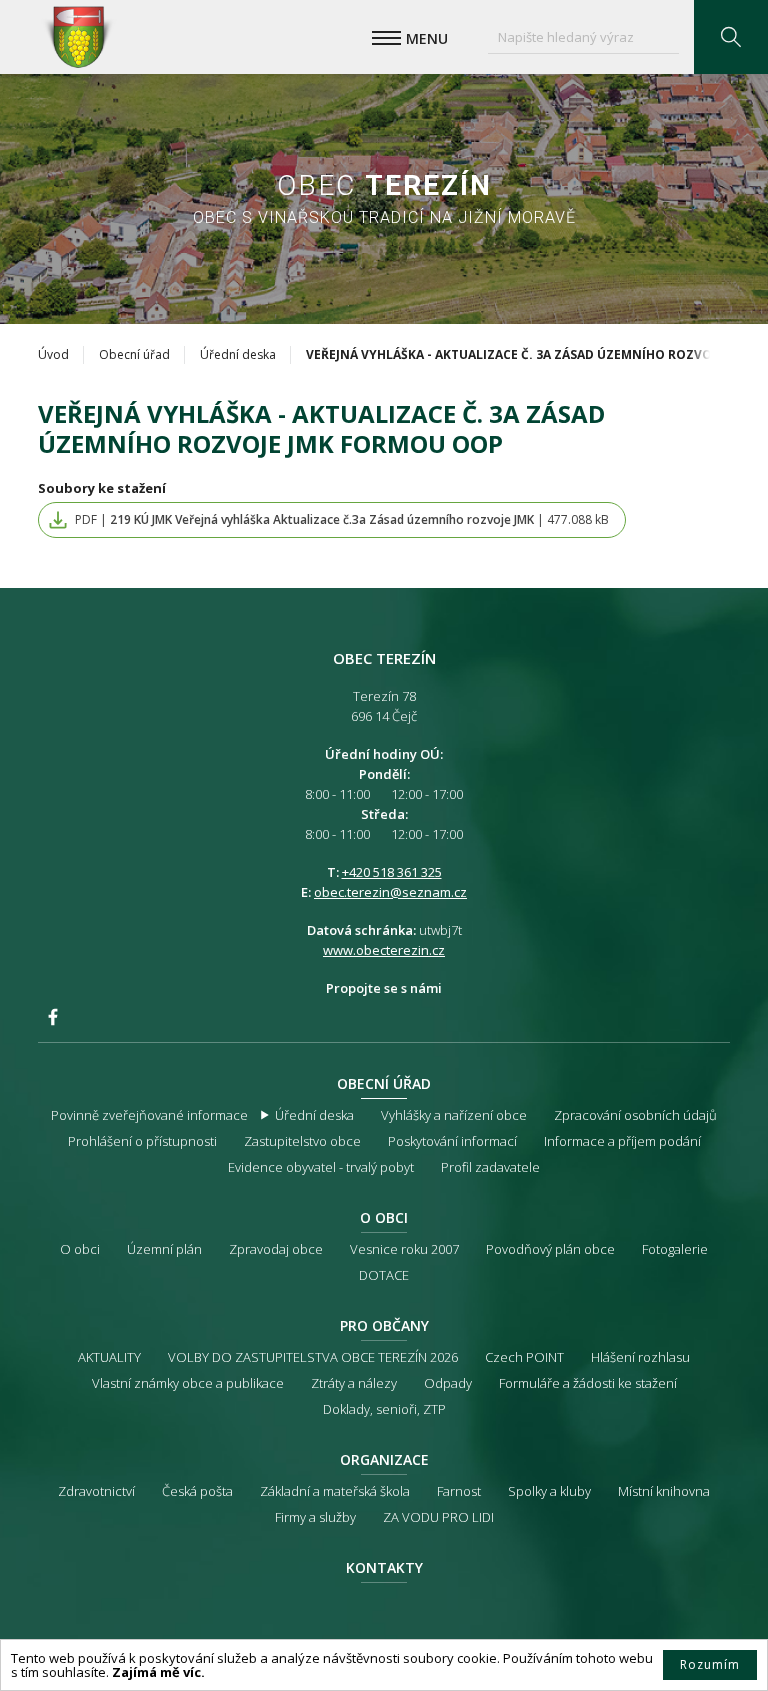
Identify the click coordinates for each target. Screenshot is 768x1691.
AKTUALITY (109, 1357)
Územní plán (164, 1249)
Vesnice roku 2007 (404, 1249)
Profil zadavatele (490, 1167)
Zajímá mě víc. (158, 1672)
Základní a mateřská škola (335, 1491)
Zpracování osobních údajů (635, 1115)
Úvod (53, 354)
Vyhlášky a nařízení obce (454, 1115)
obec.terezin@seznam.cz (390, 892)
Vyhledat (731, 37)
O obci (384, 1217)
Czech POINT (524, 1357)
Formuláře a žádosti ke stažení (588, 1383)
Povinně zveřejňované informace (149, 1115)
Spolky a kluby (549, 1491)
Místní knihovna (664, 1491)
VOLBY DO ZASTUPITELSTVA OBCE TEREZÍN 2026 (313, 1357)
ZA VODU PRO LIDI (438, 1517)
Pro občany (384, 1325)
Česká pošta (197, 1491)
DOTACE (384, 1275)
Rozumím (710, 1664)
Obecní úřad (134, 354)
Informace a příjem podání (622, 1141)
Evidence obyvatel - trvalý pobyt (321, 1167)
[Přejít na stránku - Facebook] (53, 1017)
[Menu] (386, 38)
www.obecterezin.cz (384, 950)
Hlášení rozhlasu (640, 1357)
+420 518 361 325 (392, 872)
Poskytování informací (452, 1141)
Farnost (459, 1491)
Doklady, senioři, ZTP (384, 1409)
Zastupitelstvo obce (302, 1141)
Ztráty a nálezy (354, 1383)
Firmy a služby (315, 1517)
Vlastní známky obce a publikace (188, 1383)
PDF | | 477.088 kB (342, 519)
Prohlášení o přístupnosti (142, 1141)
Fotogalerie (675, 1249)
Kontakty (384, 1567)
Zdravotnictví (96, 1491)
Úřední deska (238, 354)
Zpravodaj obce (276, 1249)
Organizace (384, 1459)
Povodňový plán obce (550, 1249)
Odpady (448, 1383)
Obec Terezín (78, 37)
